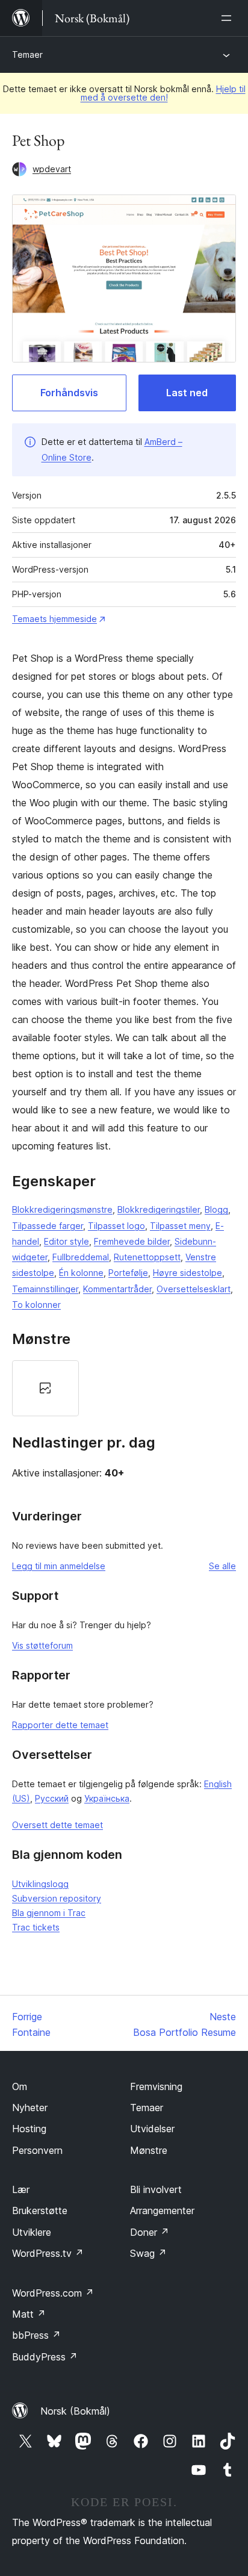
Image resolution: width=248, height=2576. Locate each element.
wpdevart (52, 169)
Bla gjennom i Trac (49, 1913)
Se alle (222, 1566)
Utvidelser (152, 2129)
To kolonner (36, 1305)
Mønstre (149, 2150)
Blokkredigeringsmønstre (62, 1209)
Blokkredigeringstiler (159, 1209)
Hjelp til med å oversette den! (163, 93)
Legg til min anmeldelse (59, 1566)
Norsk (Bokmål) (75, 2411)
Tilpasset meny (180, 1226)
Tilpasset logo (116, 1226)
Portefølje (128, 1273)
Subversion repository (57, 1898)
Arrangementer (162, 2210)
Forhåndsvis (69, 393)
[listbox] (124, 1388)
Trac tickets (36, 1927)
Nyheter (30, 2108)
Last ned (187, 393)
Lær (21, 2189)
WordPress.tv (48, 2253)
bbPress (36, 2335)
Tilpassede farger (48, 1226)
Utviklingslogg (40, 1884)
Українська (107, 1798)
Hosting (29, 2129)
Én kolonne (81, 1273)
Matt (29, 2314)
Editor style (67, 1241)
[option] (45, 1388)
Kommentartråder (117, 1289)
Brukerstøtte (40, 2210)
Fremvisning (156, 2086)
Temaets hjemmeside (54, 619)
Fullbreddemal (81, 1257)
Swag (148, 2253)
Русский (52, 1798)
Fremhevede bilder (132, 1241)
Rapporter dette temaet (60, 1725)
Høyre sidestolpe (188, 1273)
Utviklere (32, 2232)
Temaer (27, 54)
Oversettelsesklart (194, 1289)
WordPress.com (53, 2293)
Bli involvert (156, 2189)
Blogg (216, 1209)
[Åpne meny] (229, 18)
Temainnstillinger (45, 1289)
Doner (150, 2232)
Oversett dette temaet (57, 1825)
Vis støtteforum (42, 1645)
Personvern (37, 2150)
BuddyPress (45, 2357)
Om (20, 2086)
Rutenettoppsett (147, 1257)
